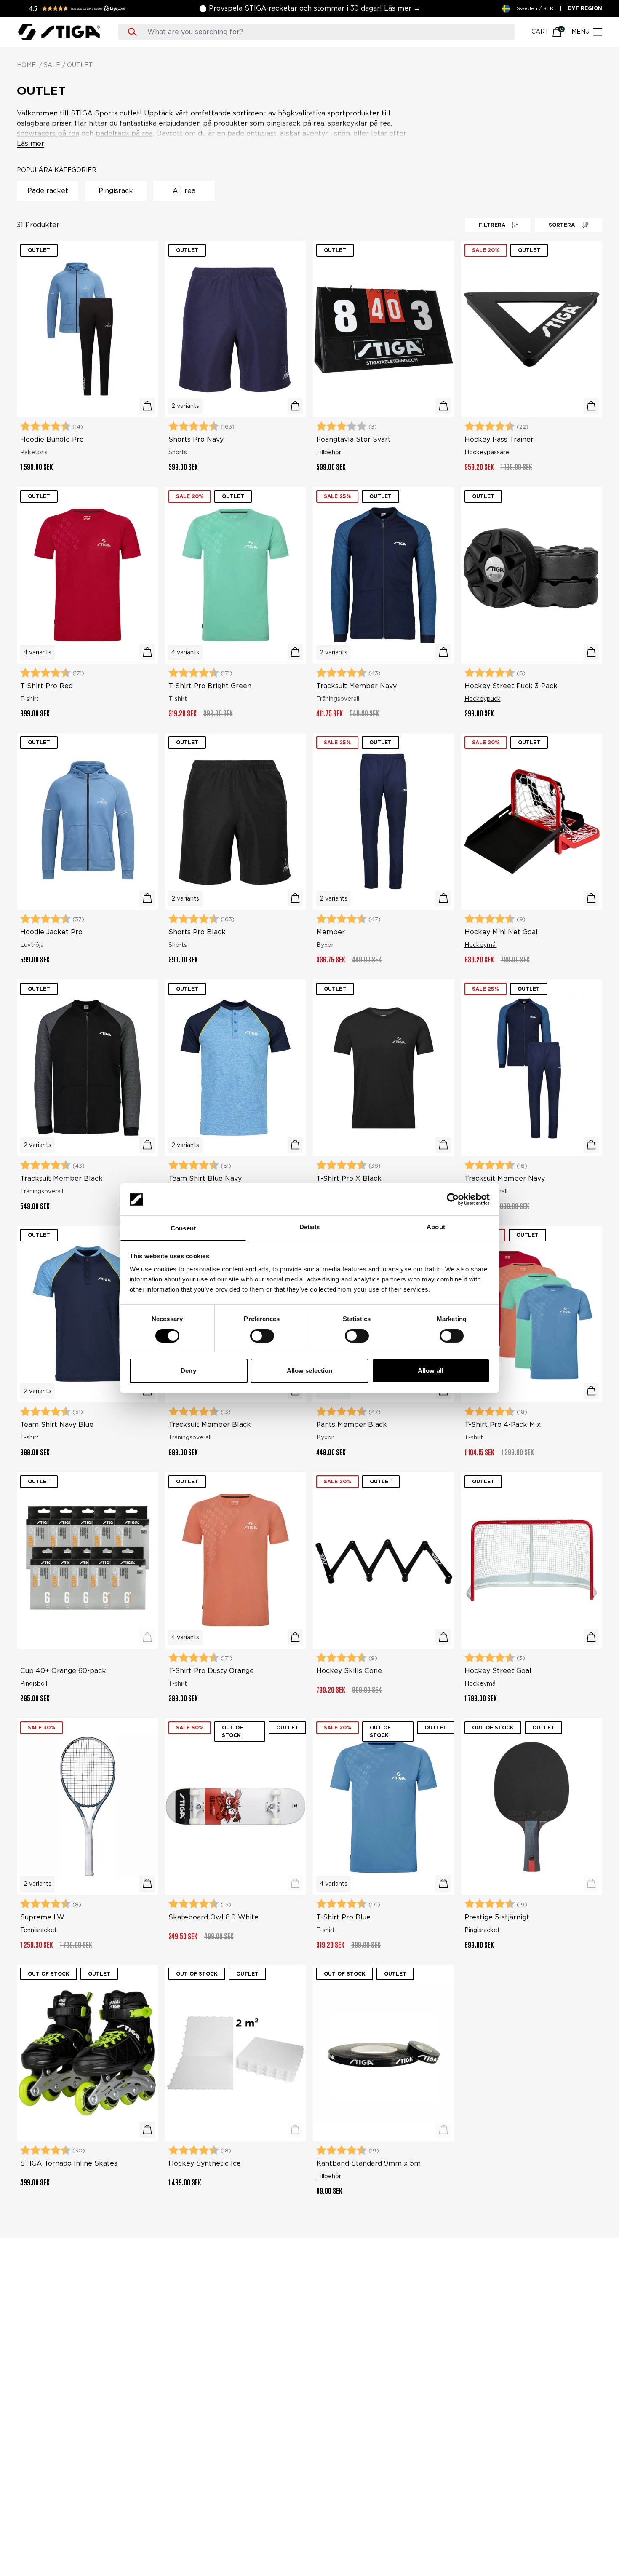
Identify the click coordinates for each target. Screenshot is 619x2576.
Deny (188, 1371)
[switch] (262, 1336)
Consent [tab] (183, 1228)
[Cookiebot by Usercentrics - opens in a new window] (453, 1199)
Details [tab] (310, 1227)
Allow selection (310, 1371)
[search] (324, 32)
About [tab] (436, 1227)
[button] (80, 8)
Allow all (431, 1371)
